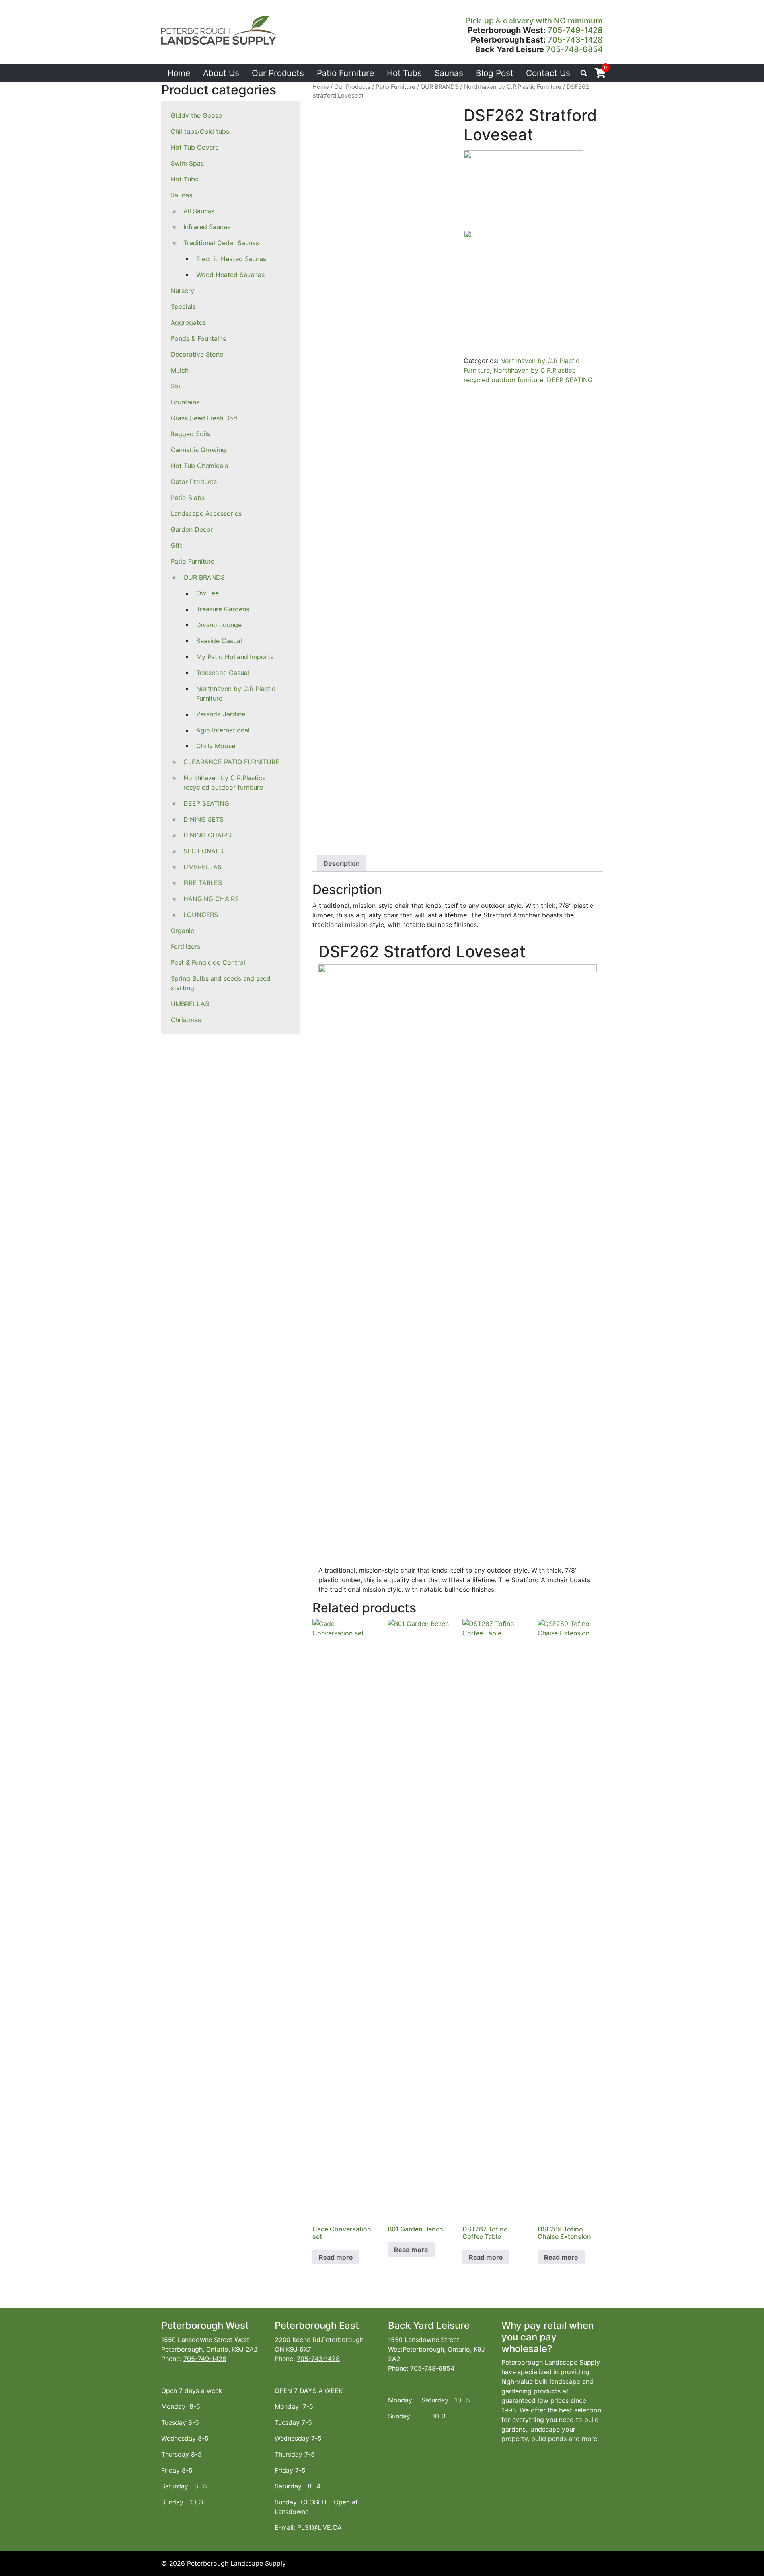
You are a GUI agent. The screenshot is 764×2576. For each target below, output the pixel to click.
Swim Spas (187, 163)
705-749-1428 (575, 30)
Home (179, 73)
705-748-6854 (574, 49)
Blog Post (495, 73)
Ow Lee (208, 593)
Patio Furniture (345, 73)
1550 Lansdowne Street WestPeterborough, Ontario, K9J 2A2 (437, 2349)
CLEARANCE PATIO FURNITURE (231, 762)
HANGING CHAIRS (211, 899)
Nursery (182, 291)
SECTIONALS (203, 851)
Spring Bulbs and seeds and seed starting (221, 983)
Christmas (186, 1020)
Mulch (180, 370)
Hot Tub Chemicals (199, 466)
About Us (221, 73)
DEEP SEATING (206, 803)
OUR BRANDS (204, 577)
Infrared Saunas (207, 227)
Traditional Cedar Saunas (221, 243)
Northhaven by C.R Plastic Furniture (236, 693)
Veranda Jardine (221, 714)
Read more (336, 2257)
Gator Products (194, 482)
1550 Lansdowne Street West (205, 2340)
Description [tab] (342, 863)
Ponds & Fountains (198, 338)
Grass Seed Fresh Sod (204, 418)
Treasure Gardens (223, 609)
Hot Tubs (404, 73)
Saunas (449, 73)
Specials (183, 306)
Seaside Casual (219, 641)
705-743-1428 (575, 40)
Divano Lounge (219, 625)
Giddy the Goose (196, 115)
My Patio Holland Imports (235, 657)
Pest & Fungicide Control (208, 962)
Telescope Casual (223, 673)
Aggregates (188, 322)
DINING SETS (204, 819)
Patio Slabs (188, 498)
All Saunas (199, 211)
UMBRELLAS (203, 867)
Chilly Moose (216, 746)
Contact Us (548, 73)
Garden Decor (192, 529)
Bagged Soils (190, 434)
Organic (182, 931)
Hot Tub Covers (195, 147)
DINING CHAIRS (207, 835)
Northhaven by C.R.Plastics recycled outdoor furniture (224, 783)
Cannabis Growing (198, 450)
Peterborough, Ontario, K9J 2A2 (210, 2349)
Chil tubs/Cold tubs (200, 131)
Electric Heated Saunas (231, 259)
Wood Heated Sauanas (230, 275)
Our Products (278, 73)
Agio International (223, 730)
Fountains (185, 402)
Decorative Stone (197, 354)
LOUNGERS (201, 915)
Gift (176, 545)
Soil (176, 386)
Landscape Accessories (206, 513)
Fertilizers (185, 946)
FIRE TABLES (203, 883)
